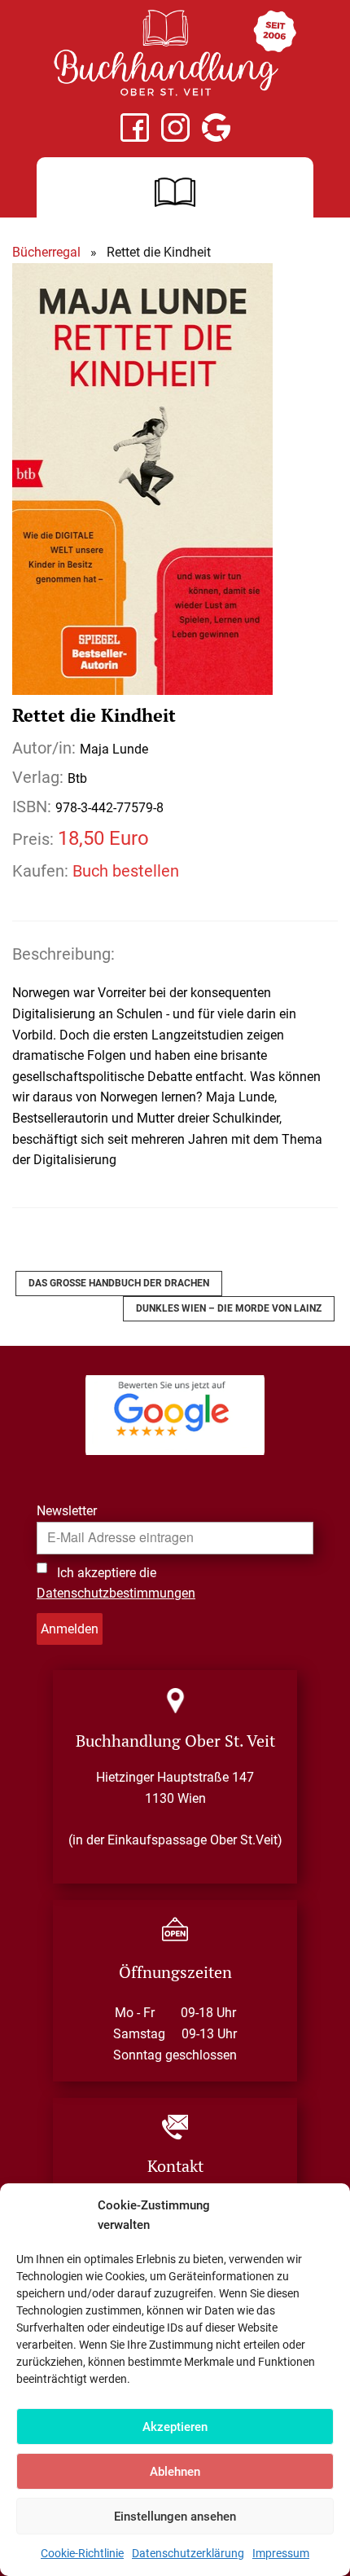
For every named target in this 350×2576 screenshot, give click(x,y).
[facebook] (135, 127)
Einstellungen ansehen (175, 2517)
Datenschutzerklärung (188, 2553)
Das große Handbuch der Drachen (119, 1283)
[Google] (216, 127)
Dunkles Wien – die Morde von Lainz (229, 1308)
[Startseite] (175, 53)
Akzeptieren (175, 2427)
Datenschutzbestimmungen (116, 1593)
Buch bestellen (126, 871)
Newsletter (67, 1511)
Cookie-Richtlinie (82, 2553)
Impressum (281, 2553)
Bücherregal (46, 252)
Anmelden (70, 1629)
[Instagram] (175, 127)
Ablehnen (175, 2472)
